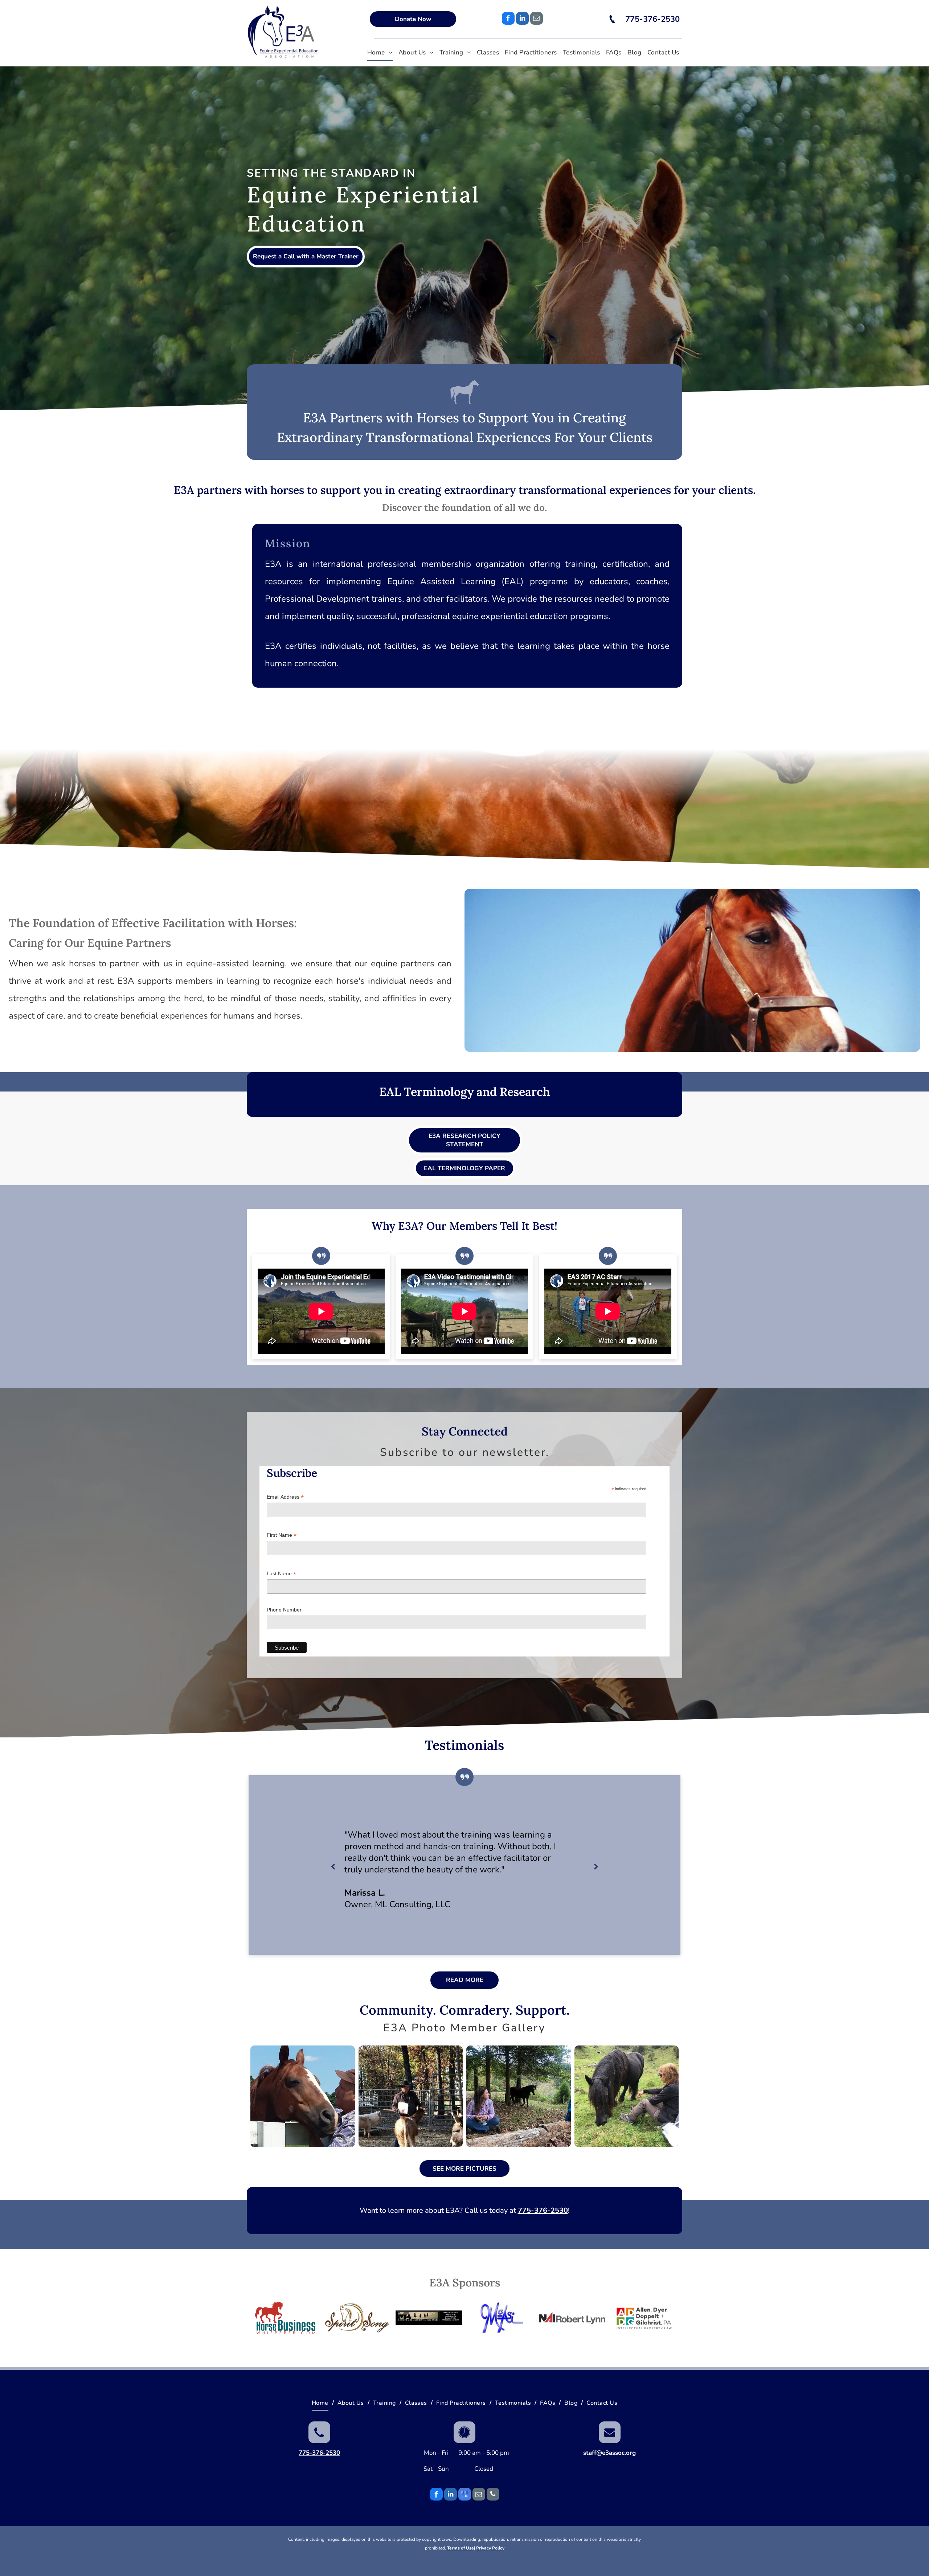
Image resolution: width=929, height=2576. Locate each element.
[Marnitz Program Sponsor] (429, 2318)
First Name (282, 1535)
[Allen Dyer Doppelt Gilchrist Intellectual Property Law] (644, 2318)
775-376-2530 (543, 2210)
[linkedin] (522, 19)
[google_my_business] (465, 2495)
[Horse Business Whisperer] (285, 2318)
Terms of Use (461, 2548)
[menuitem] (380, 53)
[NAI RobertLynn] (572, 2318)
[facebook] (508, 19)
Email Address (285, 1497)
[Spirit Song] (357, 2318)
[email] (537, 19)
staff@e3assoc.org (609, 2453)
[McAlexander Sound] (501, 2318)
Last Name (281, 1574)
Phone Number (284, 1610)
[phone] (493, 2495)
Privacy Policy (490, 2548)
